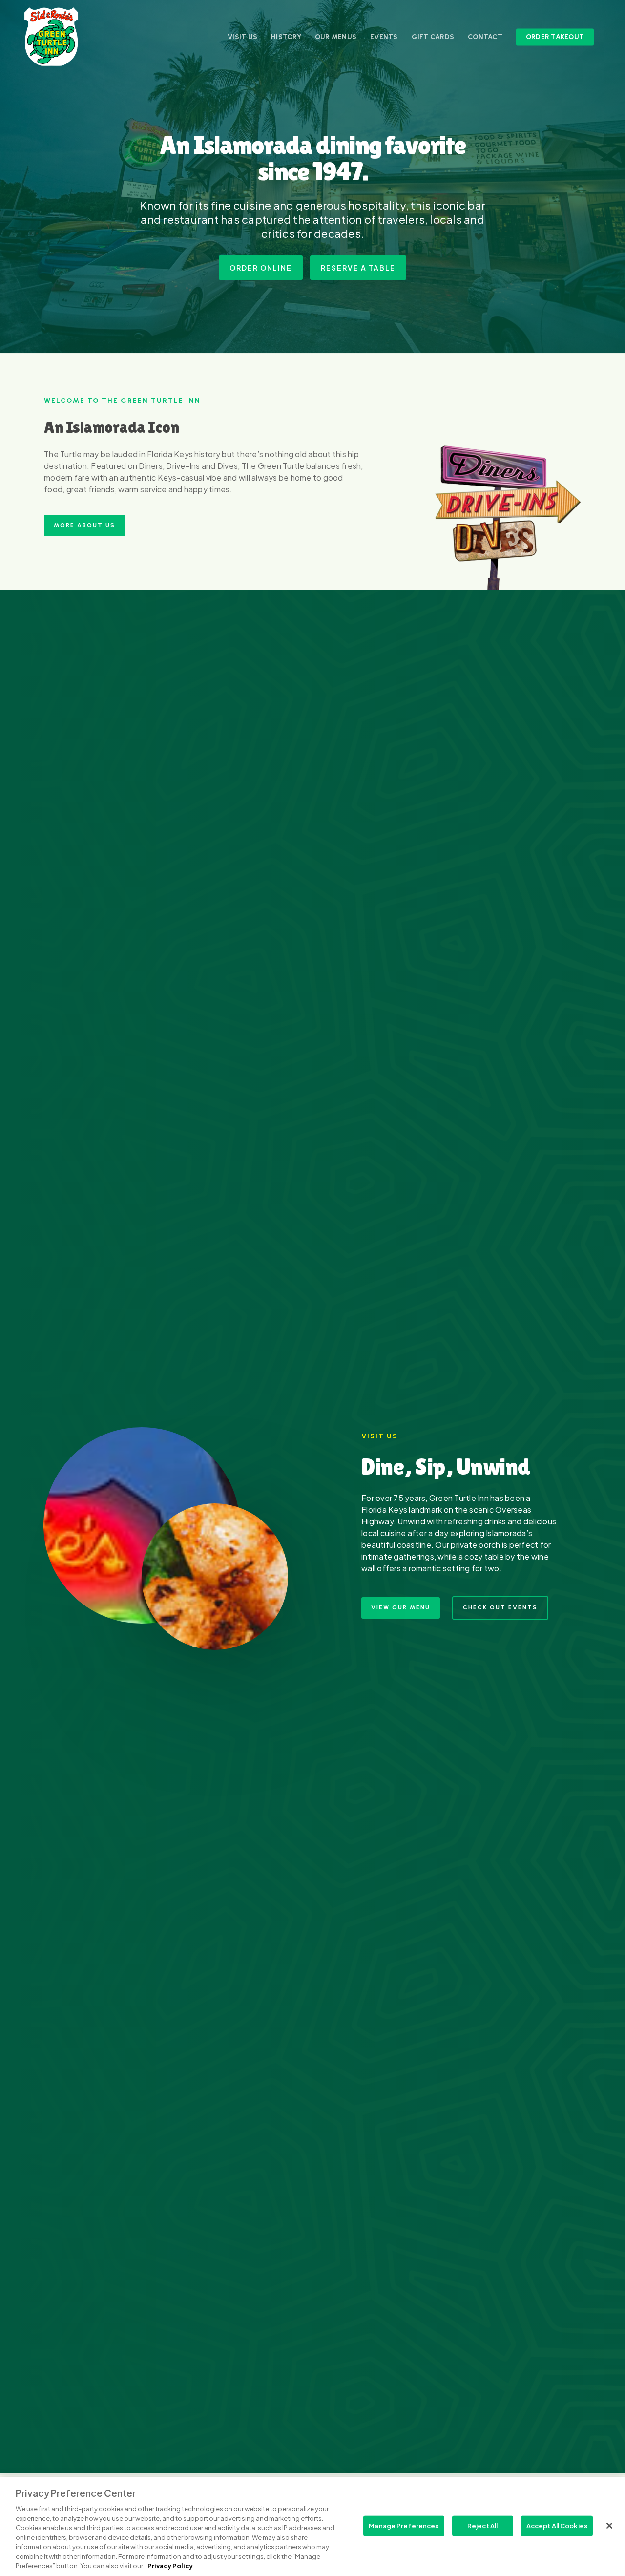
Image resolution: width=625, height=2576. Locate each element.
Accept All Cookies (557, 2526)
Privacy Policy (170, 2566)
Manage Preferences (404, 2526)
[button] (261, 268)
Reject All (482, 2526)
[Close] (609, 2526)
